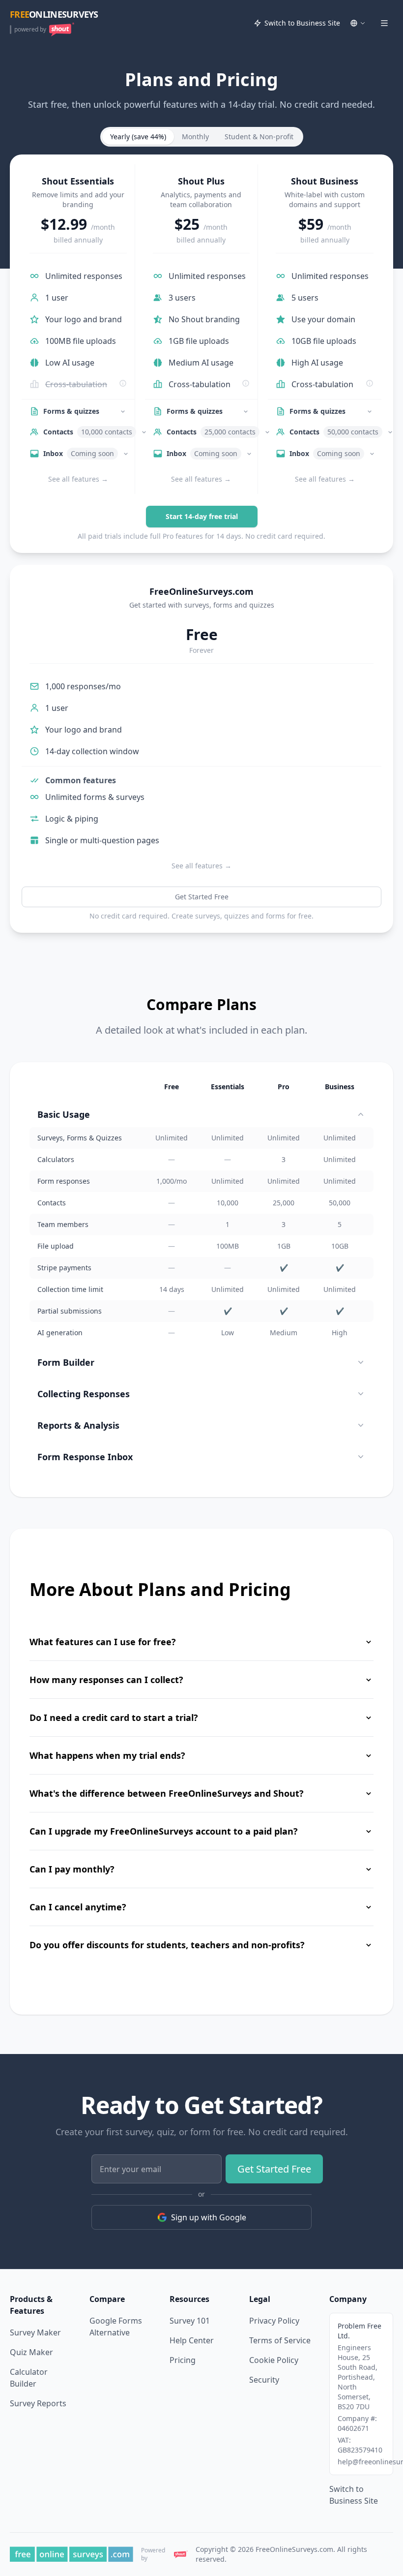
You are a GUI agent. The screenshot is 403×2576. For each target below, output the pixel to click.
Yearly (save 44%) (138, 137)
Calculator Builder (29, 2378)
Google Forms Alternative (116, 2327)
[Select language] (358, 23)
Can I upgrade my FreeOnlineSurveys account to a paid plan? (164, 1831)
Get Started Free (202, 897)
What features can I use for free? (103, 1642)
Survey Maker (35, 2332)
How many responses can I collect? (106, 1680)
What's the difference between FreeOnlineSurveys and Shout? (167, 1793)
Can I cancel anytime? (78, 1907)
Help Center (192, 2340)
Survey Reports (38, 2403)
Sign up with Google (209, 2217)
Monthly (195, 137)
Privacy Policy (274, 2321)
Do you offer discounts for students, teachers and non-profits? (167, 1945)
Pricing (183, 2360)
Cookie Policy (274, 2360)
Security (264, 2380)
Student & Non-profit (259, 137)
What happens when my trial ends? (107, 1755)
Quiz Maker (31, 2352)
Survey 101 (190, 2321)
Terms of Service (280, 2340)
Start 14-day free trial (202, 516)
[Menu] (384, 23)
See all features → (78, 479)
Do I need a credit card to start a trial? (114, 1717)
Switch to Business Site (302, 23)
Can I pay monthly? (72, 1869)
